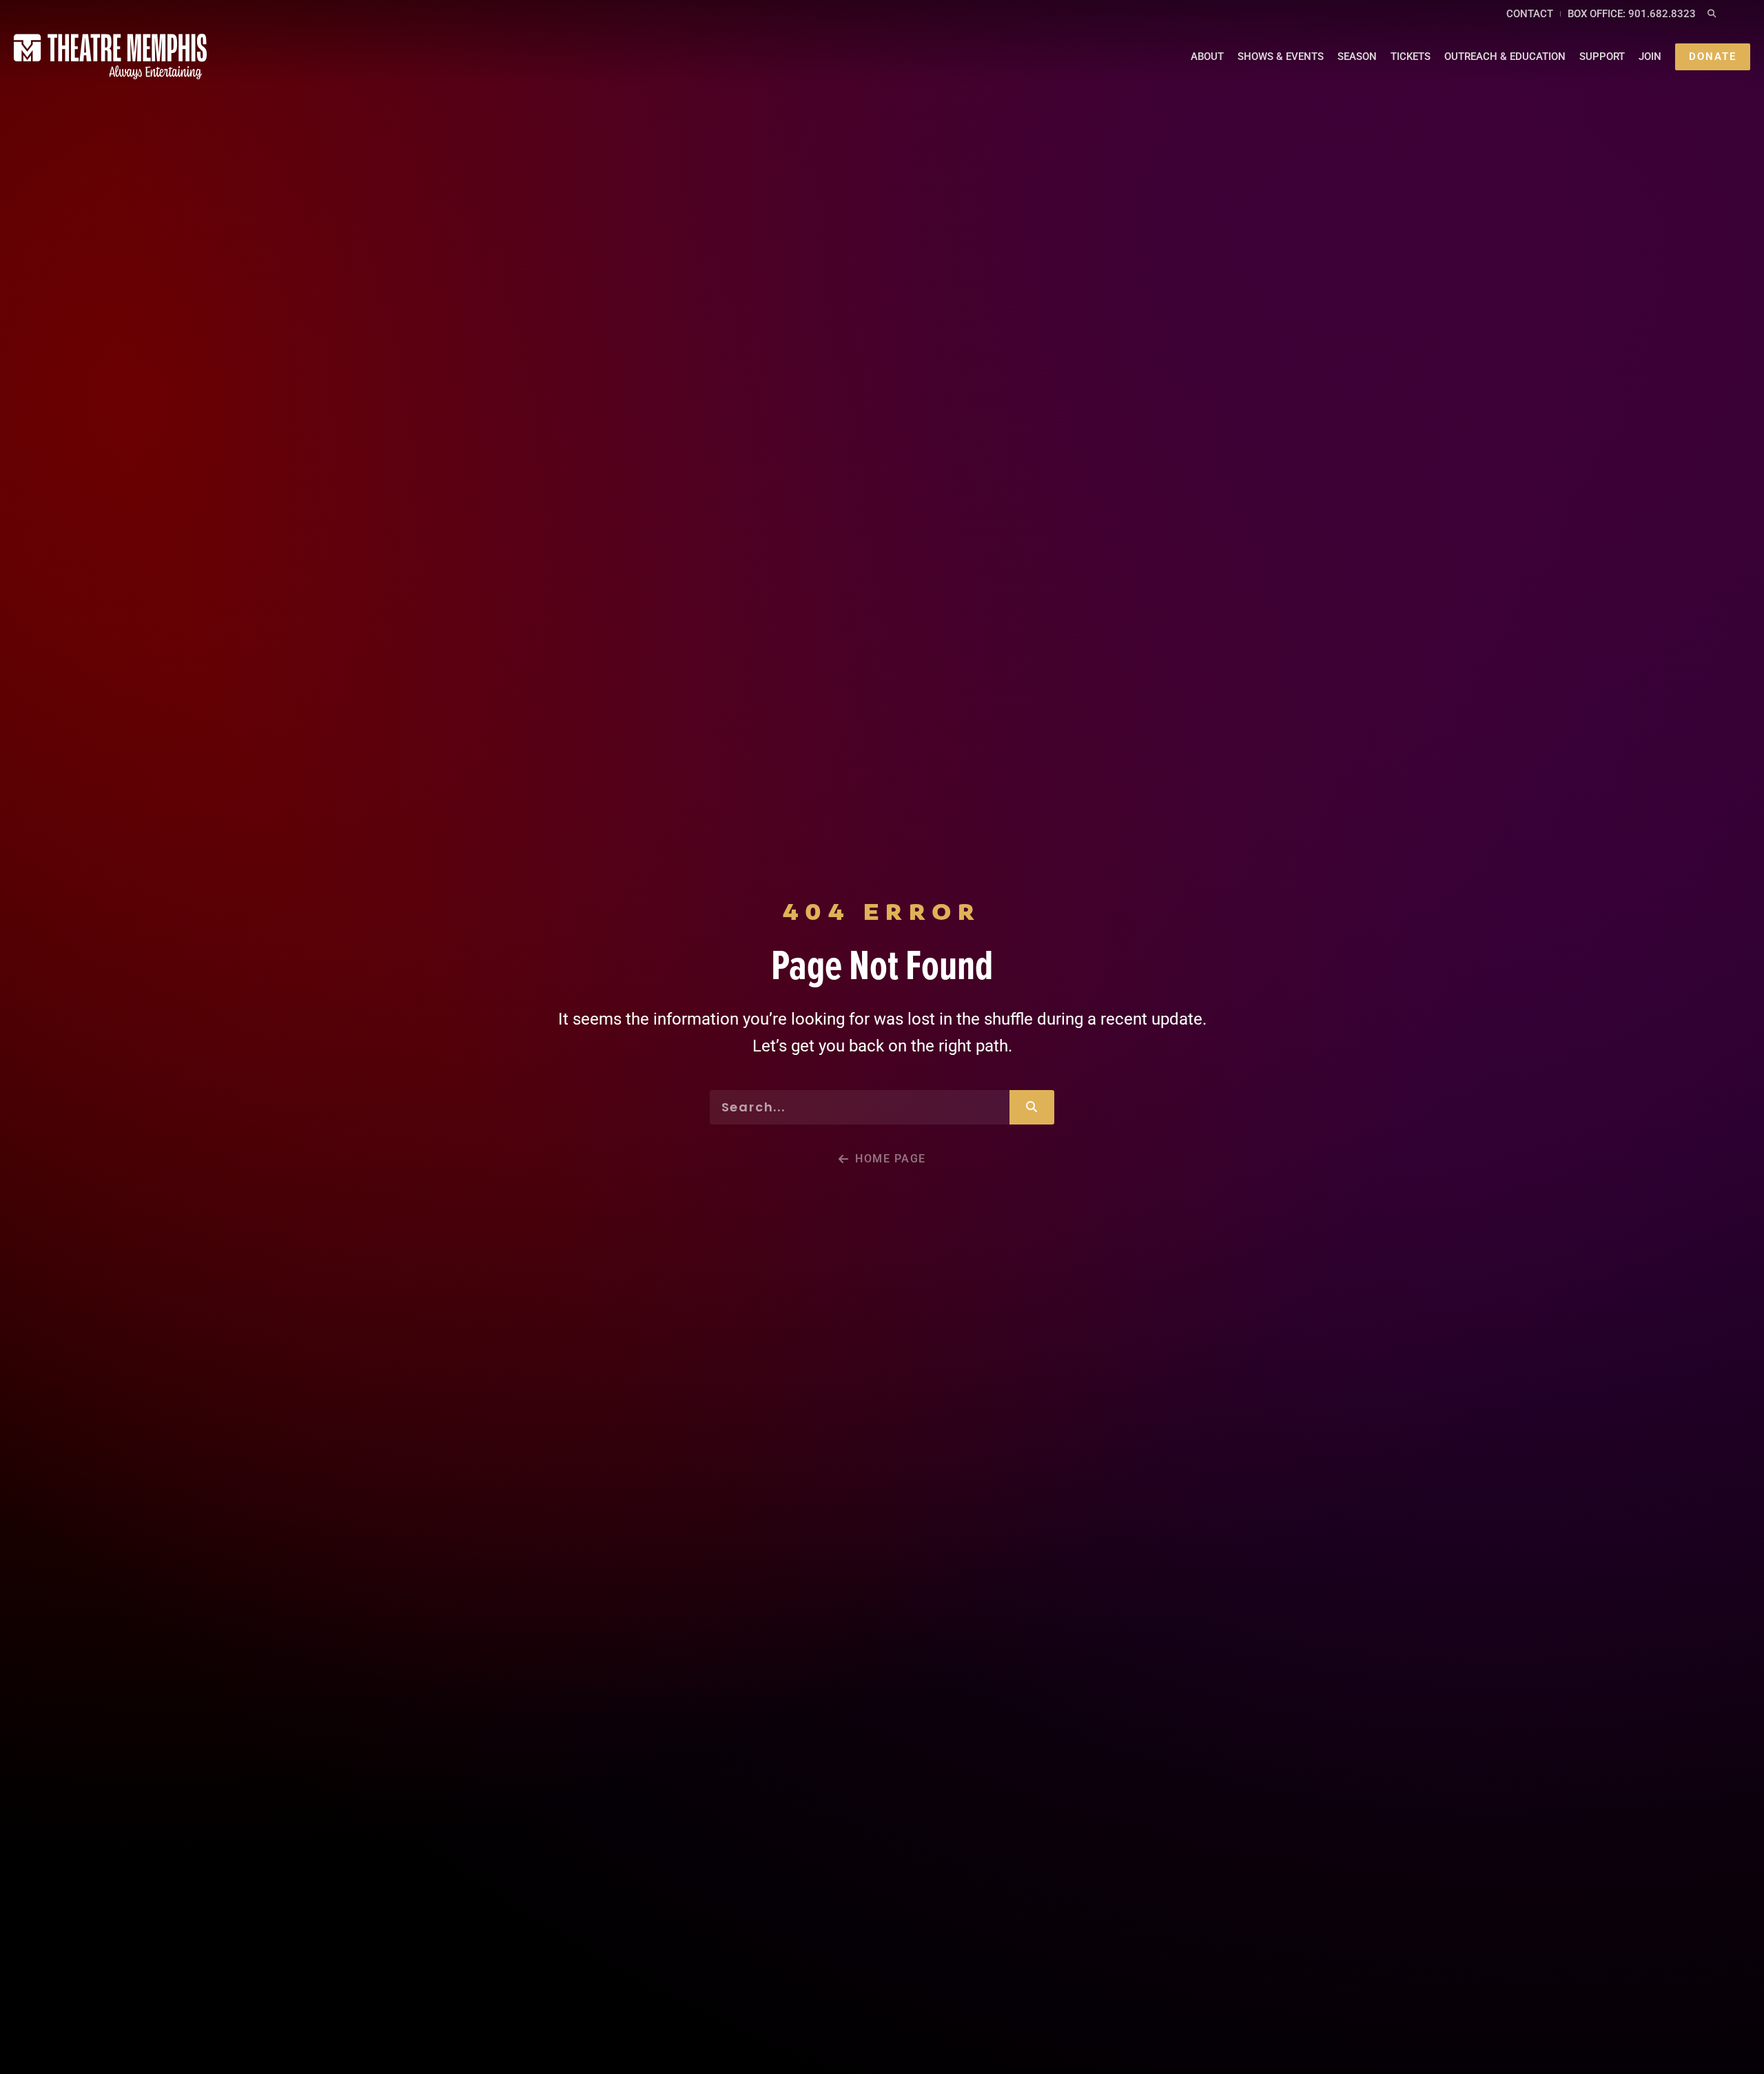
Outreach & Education (1505, 57)
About (1207, 57)
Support (1602, 57)
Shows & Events (1281, 57)
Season (1357, 57)
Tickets (1411, 57)
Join (1650, 57)
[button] (1711, 14)
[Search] (1032, 1107)
